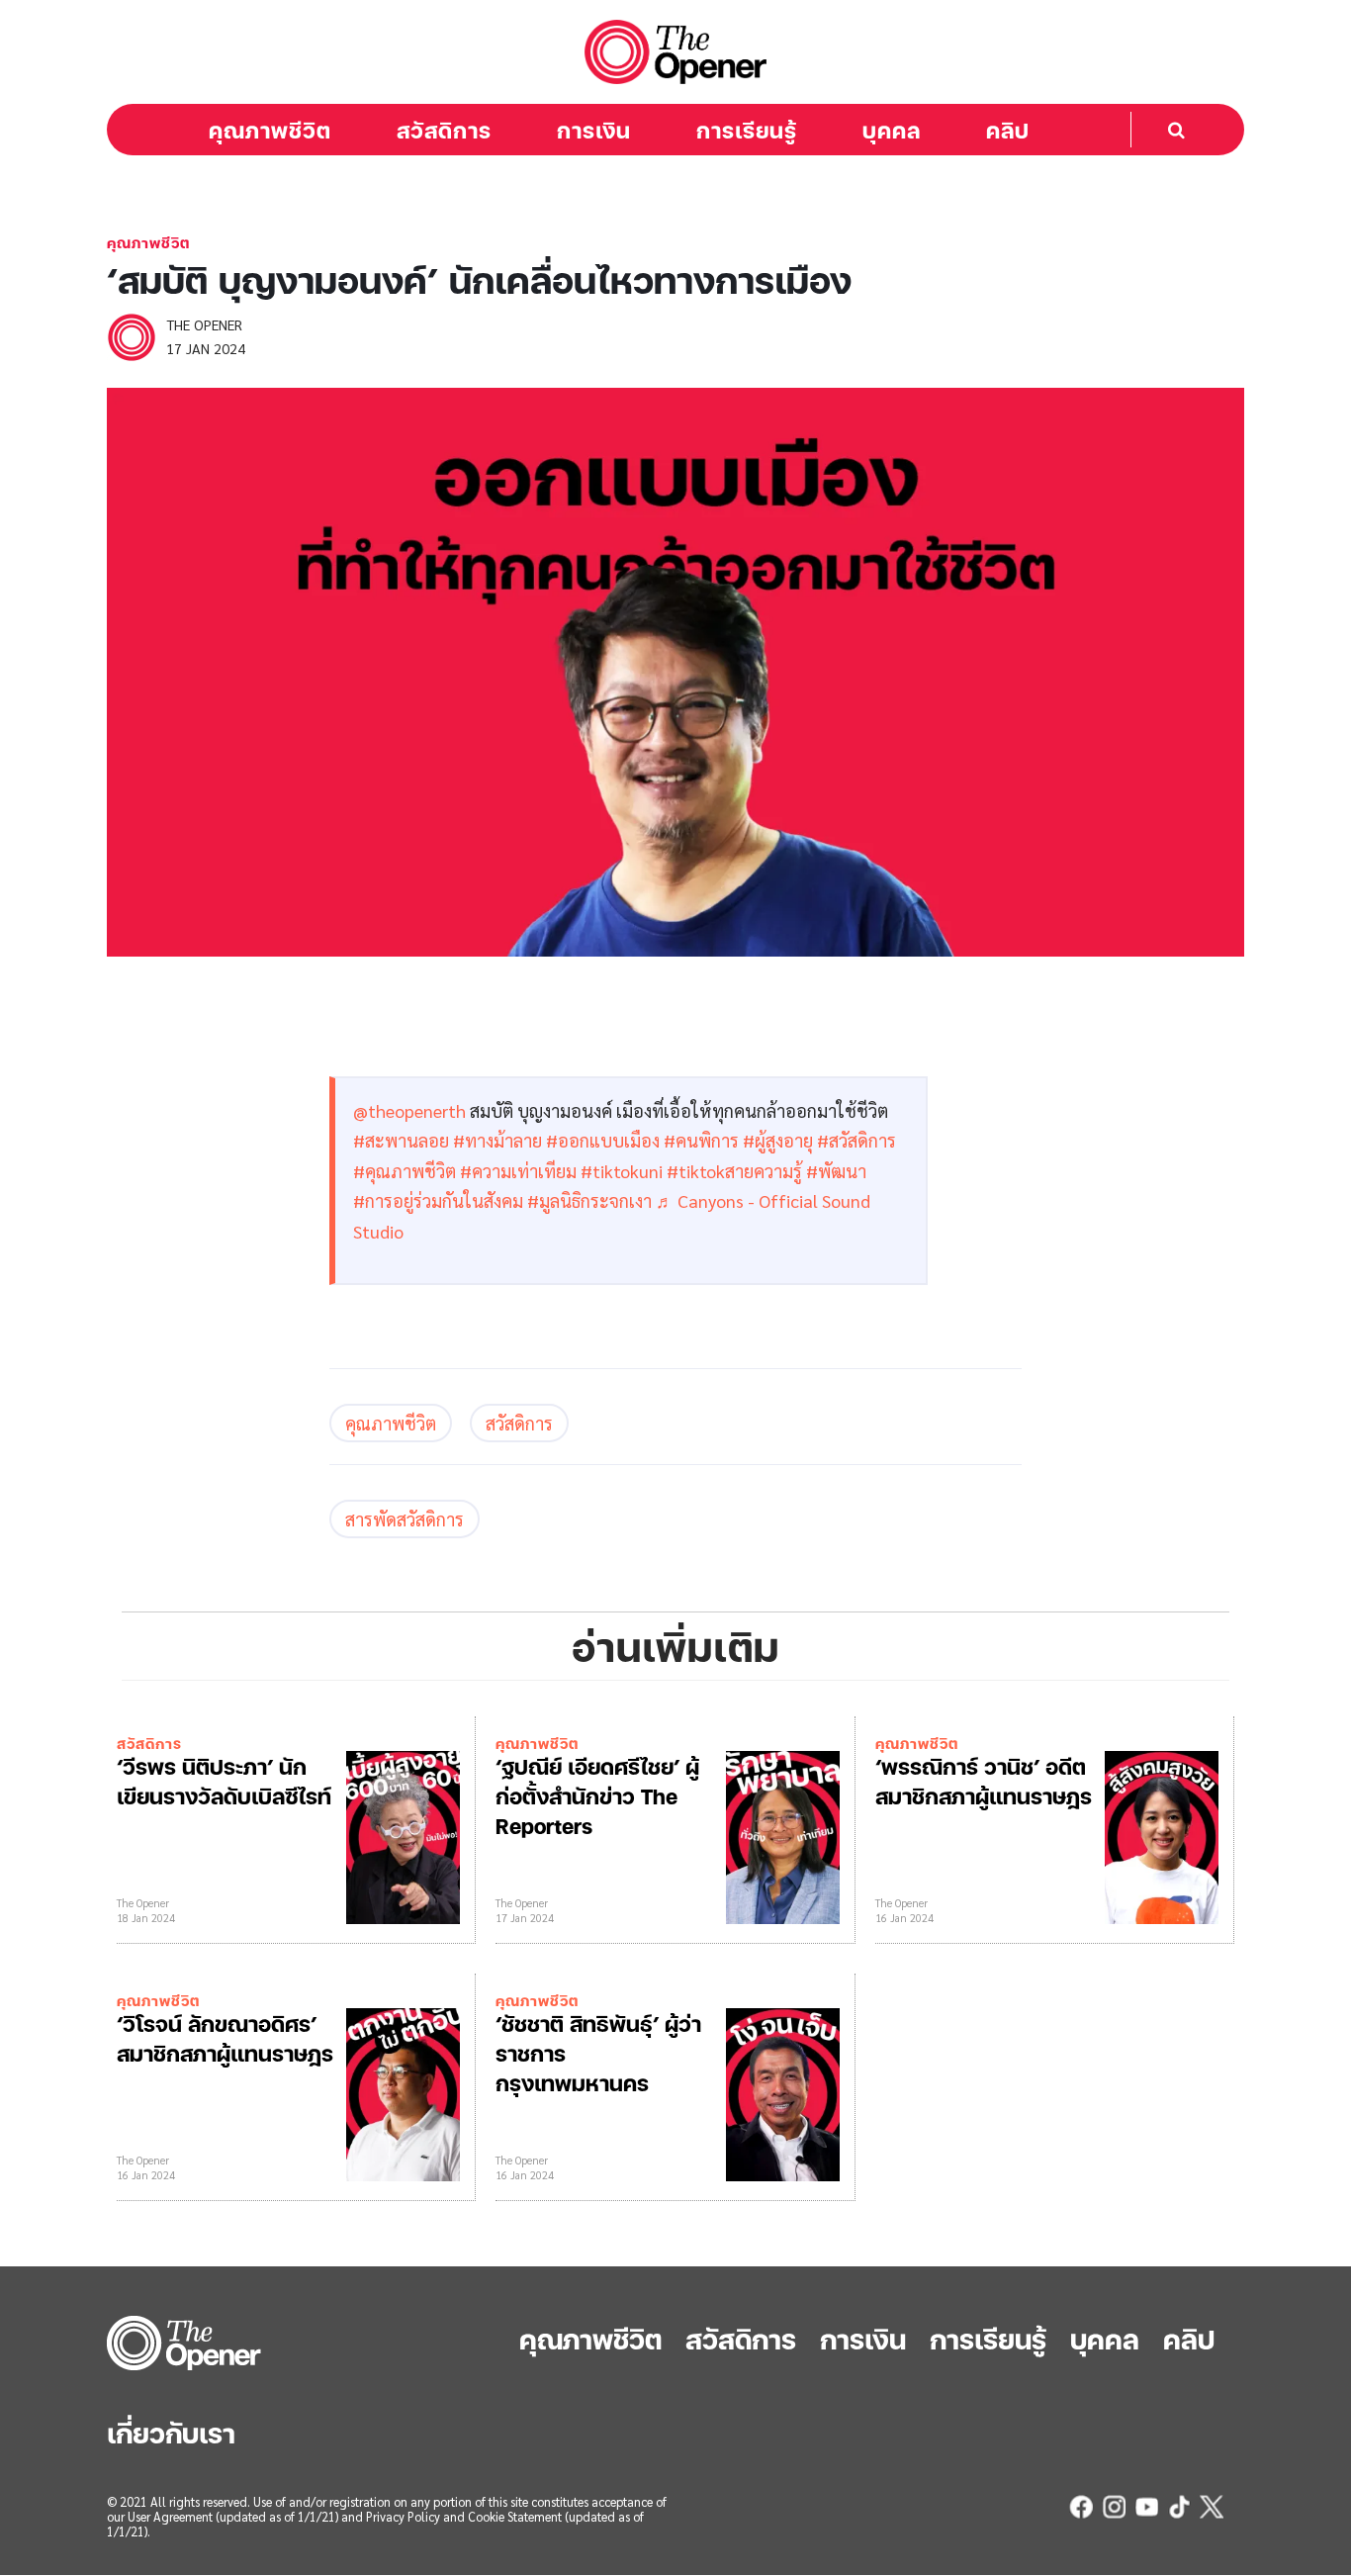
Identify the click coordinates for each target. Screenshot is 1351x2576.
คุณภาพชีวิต (270, 130)
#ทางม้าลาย (497, 1140)
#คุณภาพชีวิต (405, 1171)
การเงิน (594, 130)
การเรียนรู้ (747, 130)
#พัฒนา (836, 1171)
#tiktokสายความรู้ (734, 1171)
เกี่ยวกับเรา (171, 2432)
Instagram (1114, 2507)
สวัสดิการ (444, 130)
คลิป (1008, 130)
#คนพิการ (701, 1140)
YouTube (1146, 2507)
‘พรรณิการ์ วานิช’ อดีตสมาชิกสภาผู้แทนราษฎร (984, 1780)
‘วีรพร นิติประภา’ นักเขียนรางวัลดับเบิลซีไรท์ (224, 1780)
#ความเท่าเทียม (518, 1171)
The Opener (186, 2343)
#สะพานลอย (401, 1140)
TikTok (1179, 2507)
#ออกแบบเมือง (603, 1140)
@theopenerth (409, 1110)
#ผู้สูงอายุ (778, 1140)
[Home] (675, 52)
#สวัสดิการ (856, 1140)
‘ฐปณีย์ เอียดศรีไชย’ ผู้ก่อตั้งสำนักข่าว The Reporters (597, 1795)
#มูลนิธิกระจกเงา (589, 1200)
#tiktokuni (622, 1171)
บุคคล (892, 130)
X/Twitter (1212, 2507)
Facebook (1081, 2507)
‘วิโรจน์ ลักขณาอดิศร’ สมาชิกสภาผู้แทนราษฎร (225, 2037)
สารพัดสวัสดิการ (405, 1519)
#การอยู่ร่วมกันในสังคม (438, 1200)
